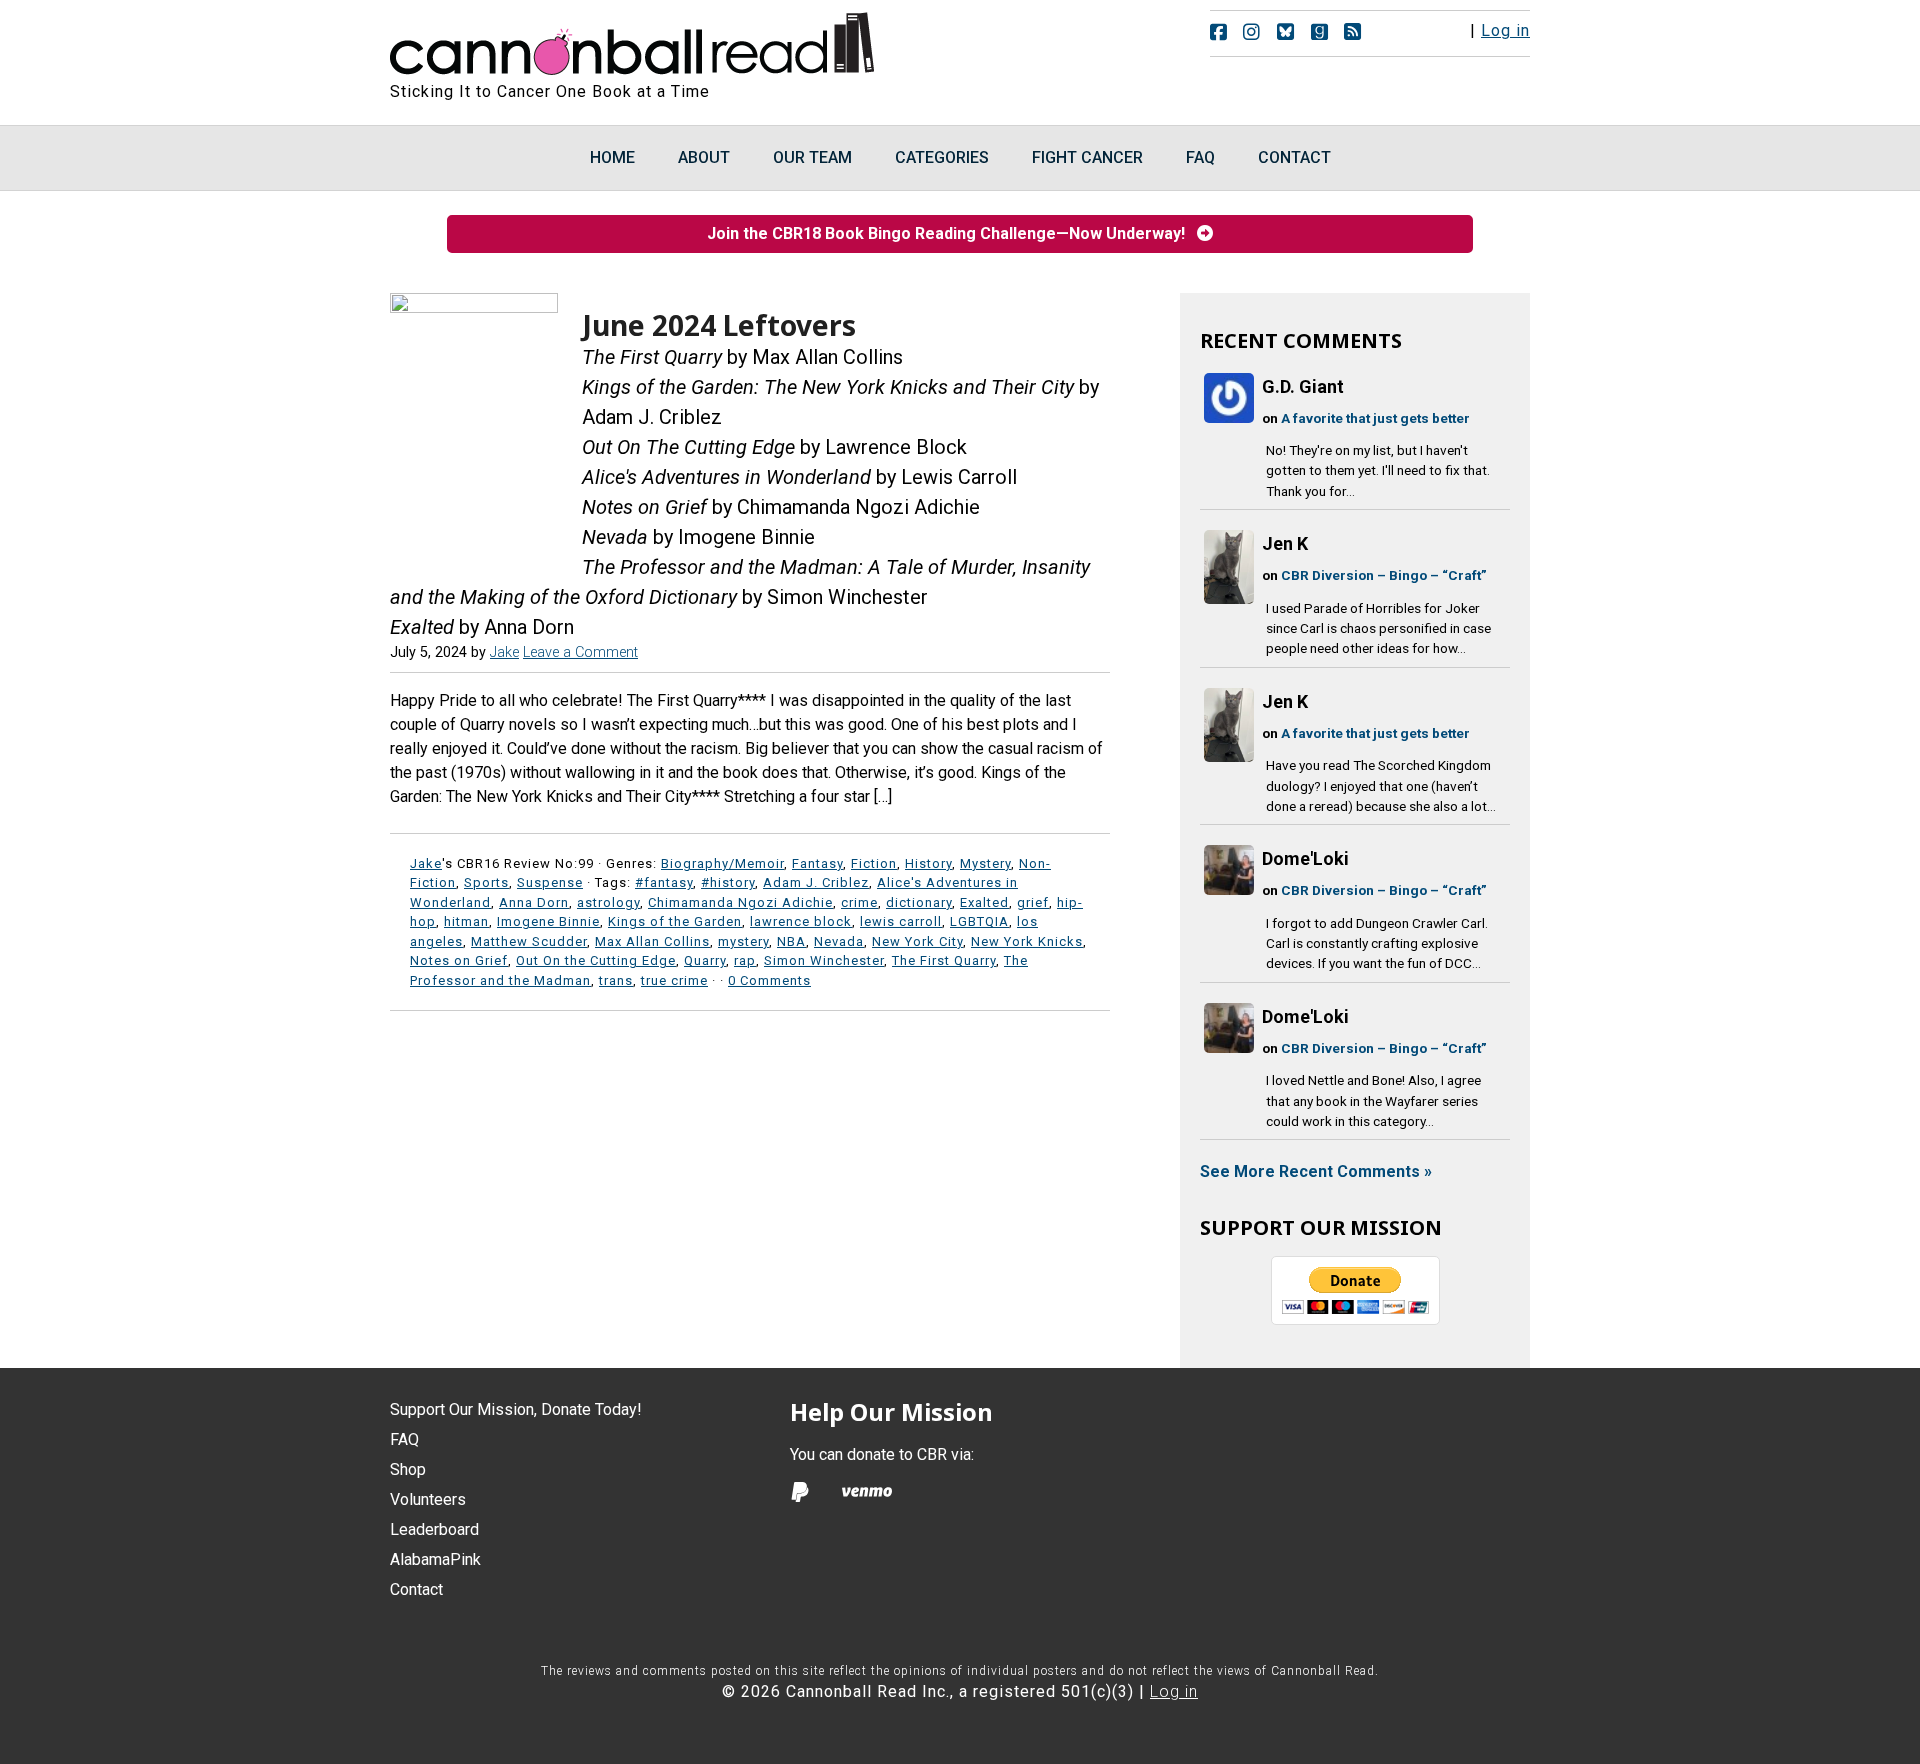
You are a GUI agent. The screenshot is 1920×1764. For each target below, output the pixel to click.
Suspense (550, 882)
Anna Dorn (534, 902)
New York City (917, 941)
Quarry (705, 960)
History (928, 863)
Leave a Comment (580, 652)
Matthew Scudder (529, 941)
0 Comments (769, 980)
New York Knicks (1027, 941)
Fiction (874, 863)
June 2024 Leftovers (719, 325)
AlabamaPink (435, 1559)
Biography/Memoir (722, 863)
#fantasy (664, 882)
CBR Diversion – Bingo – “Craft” (1384, 575)
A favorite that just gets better (1375, 418)
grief (1033, 902)
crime (859, 902)
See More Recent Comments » (1316, 1171)
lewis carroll (901, 921)
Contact (416, 1589)
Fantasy (817, 863)
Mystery (985, 863)
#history (728, 882)
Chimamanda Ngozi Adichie (740, 902)
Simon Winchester (824, 960)
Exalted (984, 902)
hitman (466, 921)
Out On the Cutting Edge (596, 960)
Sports (486, 882)
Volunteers (428, 1499)
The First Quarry (944, 960)
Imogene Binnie (548, 921)
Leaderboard (434, 1529)
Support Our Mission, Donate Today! (516, 1409)
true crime (674, 980)
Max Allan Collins (652, 941)
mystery (743, 941)
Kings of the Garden (675, 921)
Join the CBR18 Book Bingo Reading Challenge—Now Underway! (952, 233)
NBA (791, 941)
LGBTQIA (979, 921)
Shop (408, 1469)
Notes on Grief (459, 960)
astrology (608, 902)
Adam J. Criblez (816, 882)
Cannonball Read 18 (633, 40)
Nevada (839, 941)
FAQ (404, 1439)
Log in (1505, 30)
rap (745, 960)
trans (616, 980)
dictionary (919, 902)
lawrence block (801, 921)
